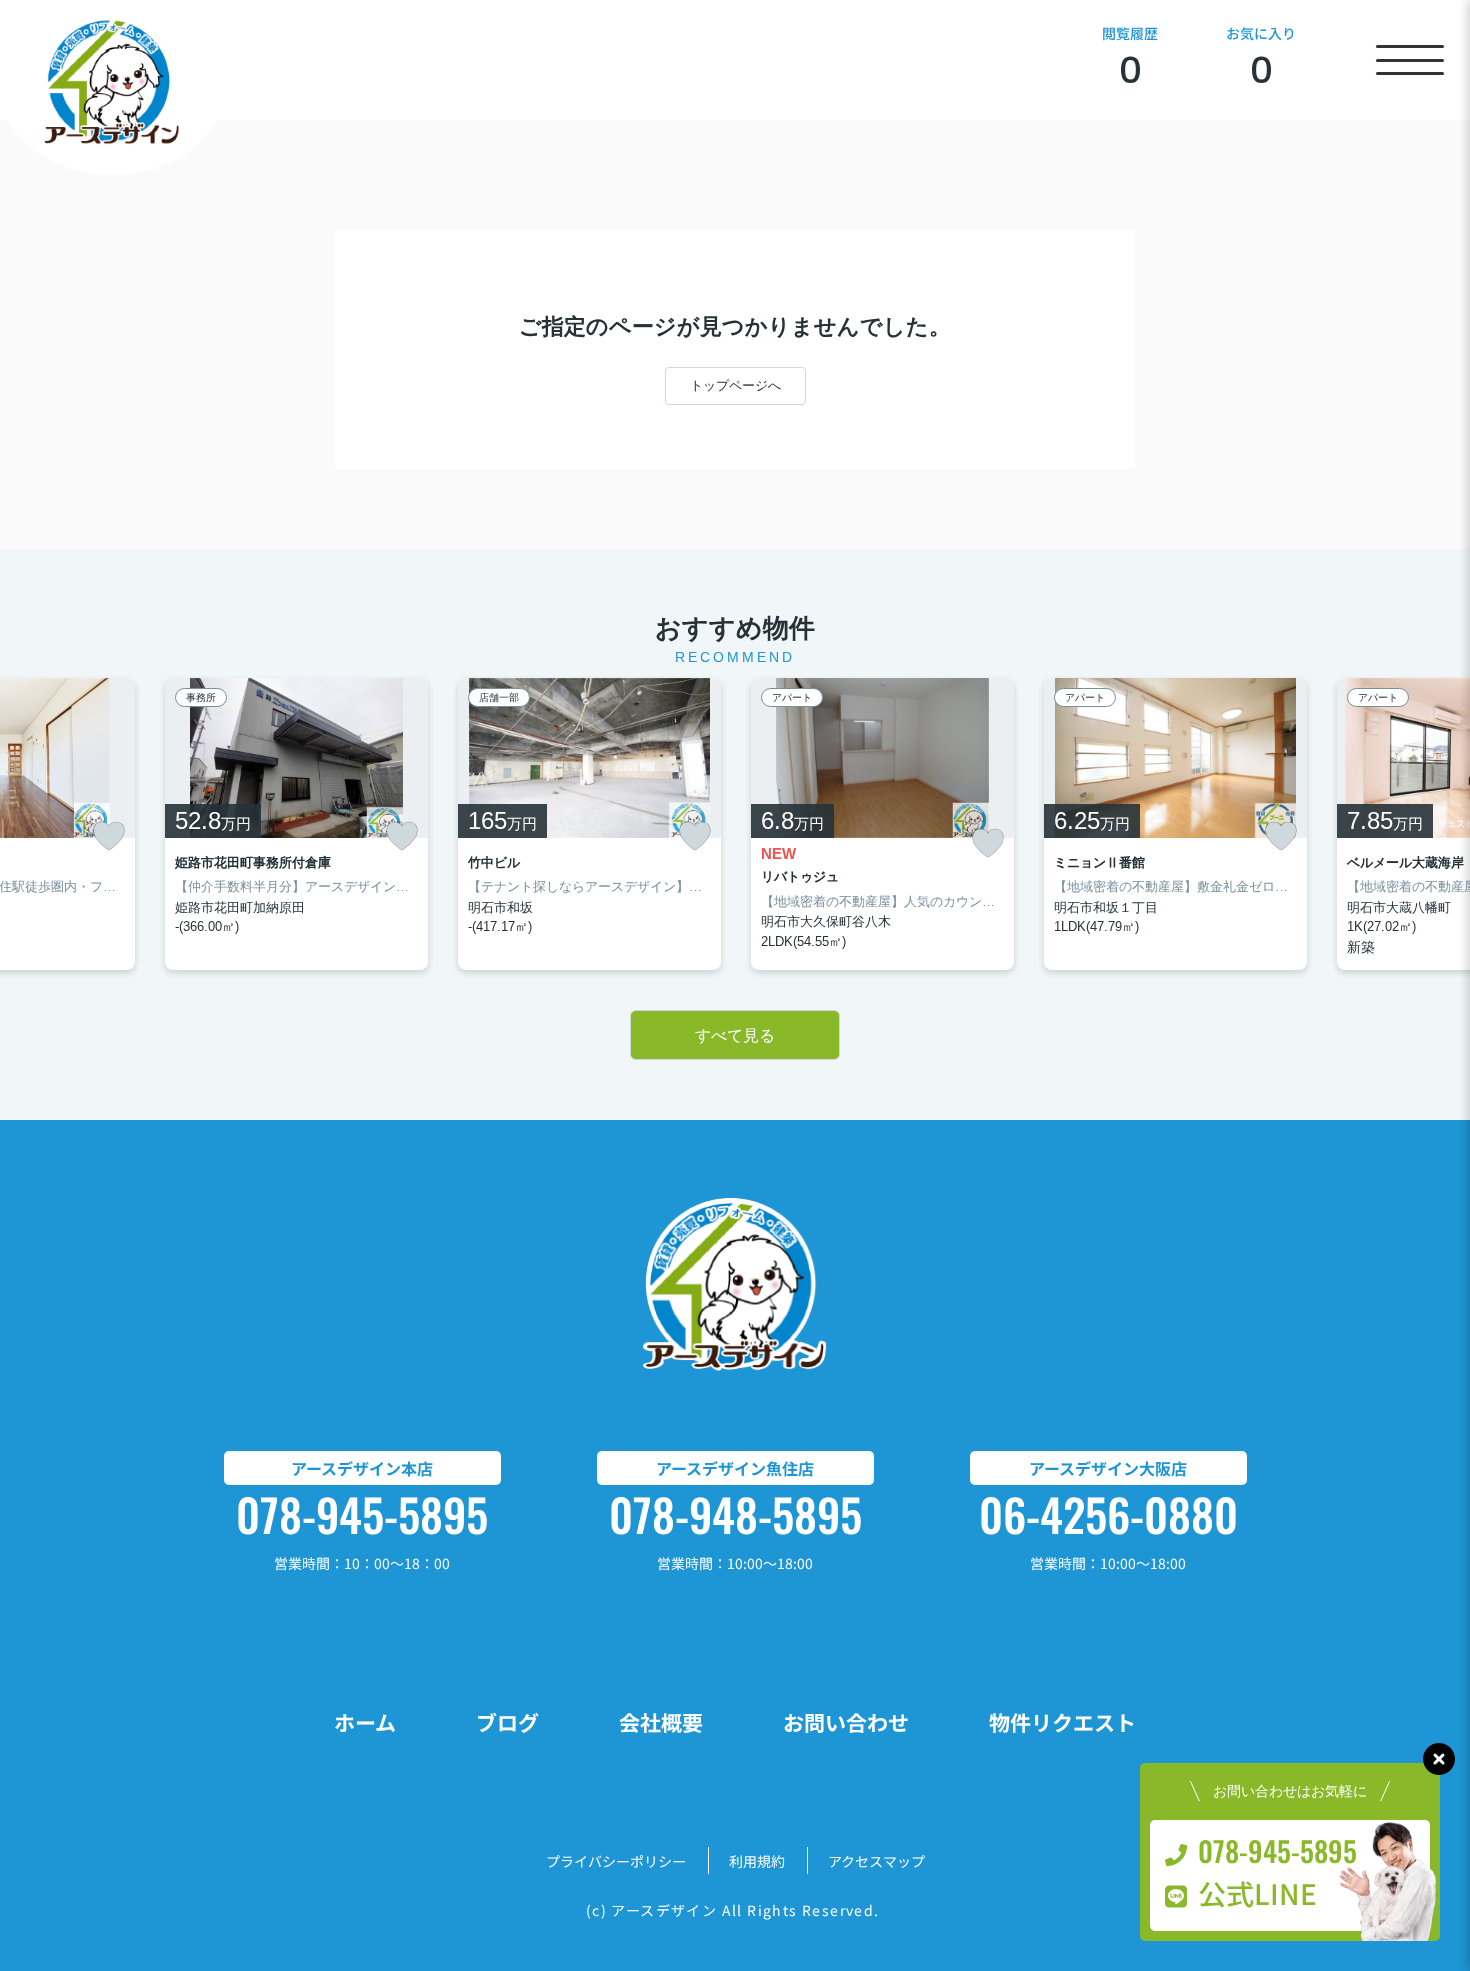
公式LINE (1257, 1893)
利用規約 (757, 1861)
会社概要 (661, 1722)
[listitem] (296, 824)
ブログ (507, 1722)
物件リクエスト (1062, 1722)
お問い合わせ (846, 1722)
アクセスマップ (876, 1861)
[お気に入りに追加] (109, 836)
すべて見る (735, 1035)
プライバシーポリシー (616, 1861)
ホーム (365, 1722)
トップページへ (735, 385)
